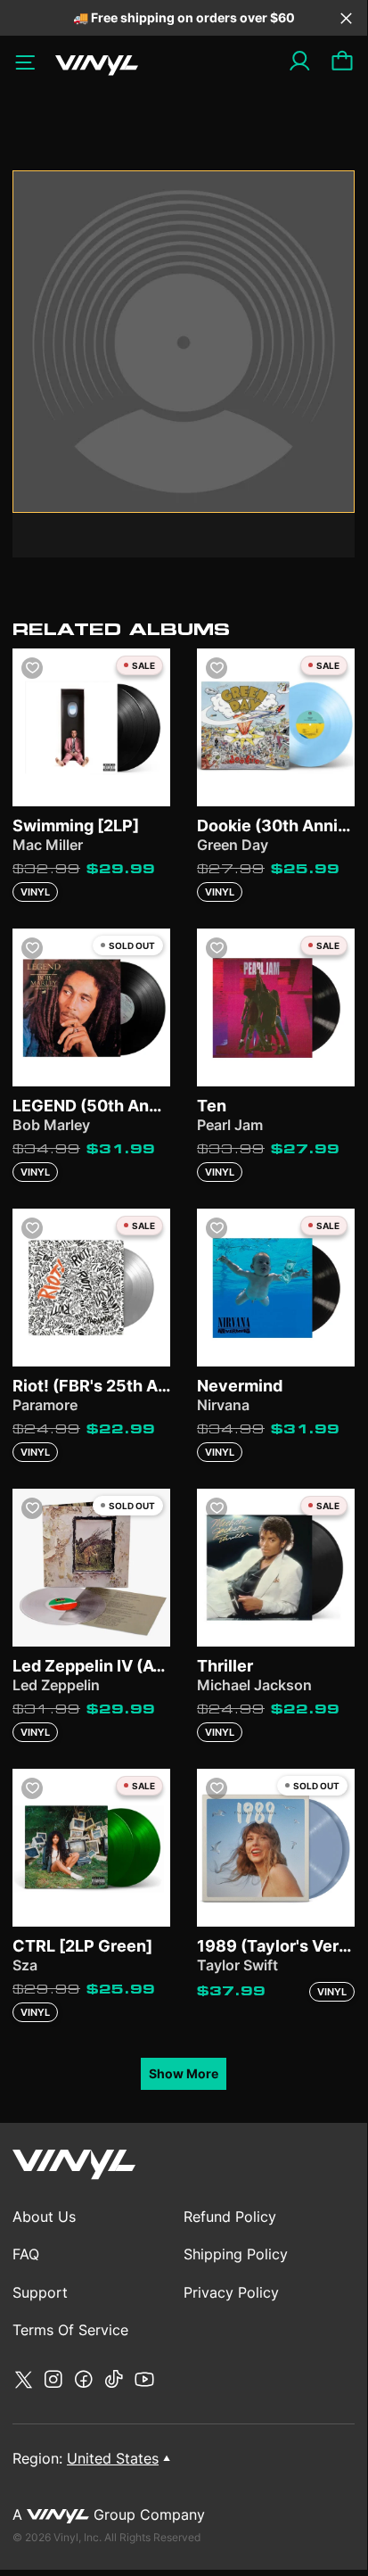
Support (40, 2292)
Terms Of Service (70, 2330)
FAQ (26, 2254)
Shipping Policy (236, 2254)
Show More (184, 2073)
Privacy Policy (231, 2292)
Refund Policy (230, 2217)
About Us (44, 2217)
